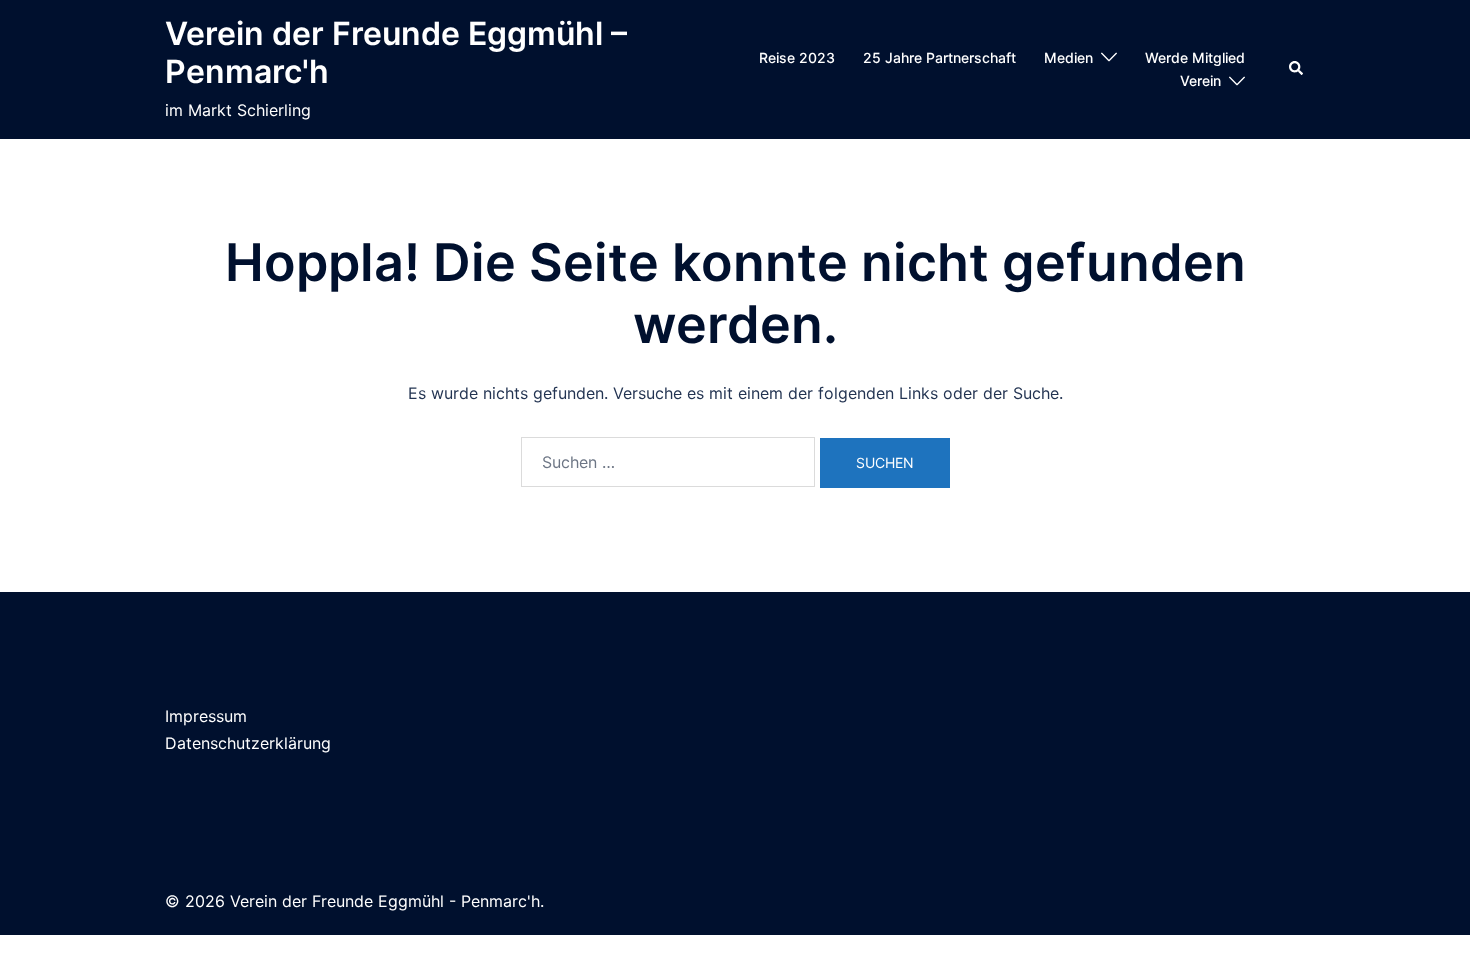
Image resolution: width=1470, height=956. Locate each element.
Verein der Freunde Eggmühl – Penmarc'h (396, 52)
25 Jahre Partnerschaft (939, 57)
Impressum (206, 716)
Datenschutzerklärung (248, 743)
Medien (1068, 57)
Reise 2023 (797, 57)
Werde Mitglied (1195, 57)
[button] (1297, 69)
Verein (1200, 80)
